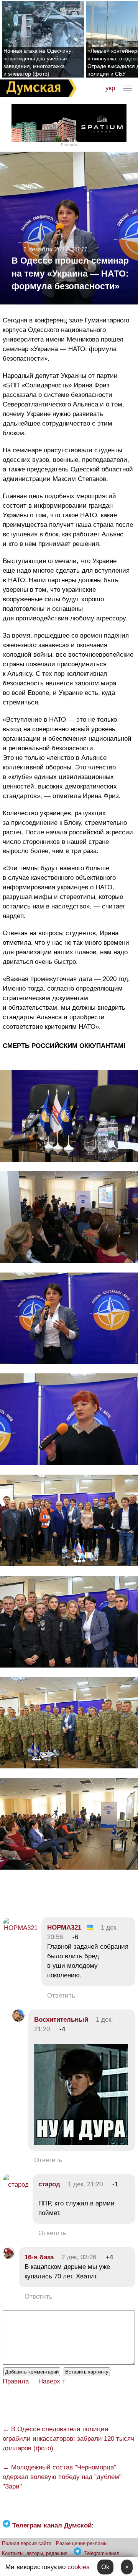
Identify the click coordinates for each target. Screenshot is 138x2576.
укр (110, 88)
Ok (105, 2567)
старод (49, 2184)
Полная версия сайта (27, 2543)
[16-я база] (9, 2257)
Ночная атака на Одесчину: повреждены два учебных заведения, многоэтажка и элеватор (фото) (38, 62)
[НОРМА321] (20, 1928)
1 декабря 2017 (46, 249)
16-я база (39, 2257)
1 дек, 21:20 (85, 2184)
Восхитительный (61, 2020)
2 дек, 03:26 (79, 2257)
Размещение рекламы (82, 2543)
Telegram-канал (102, 2553)
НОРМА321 (64, 1928)
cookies (79, 2567)
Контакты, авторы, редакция (35, 2553)
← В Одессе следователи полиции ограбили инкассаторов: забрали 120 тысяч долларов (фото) (68, 2439)
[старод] (16, 2185)
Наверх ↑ (52, 2381)
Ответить (61, 1996)
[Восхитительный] (18, 2020)
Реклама (69, 145)
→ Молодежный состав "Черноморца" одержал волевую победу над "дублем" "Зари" (62, 2477)
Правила (16, 2381)
